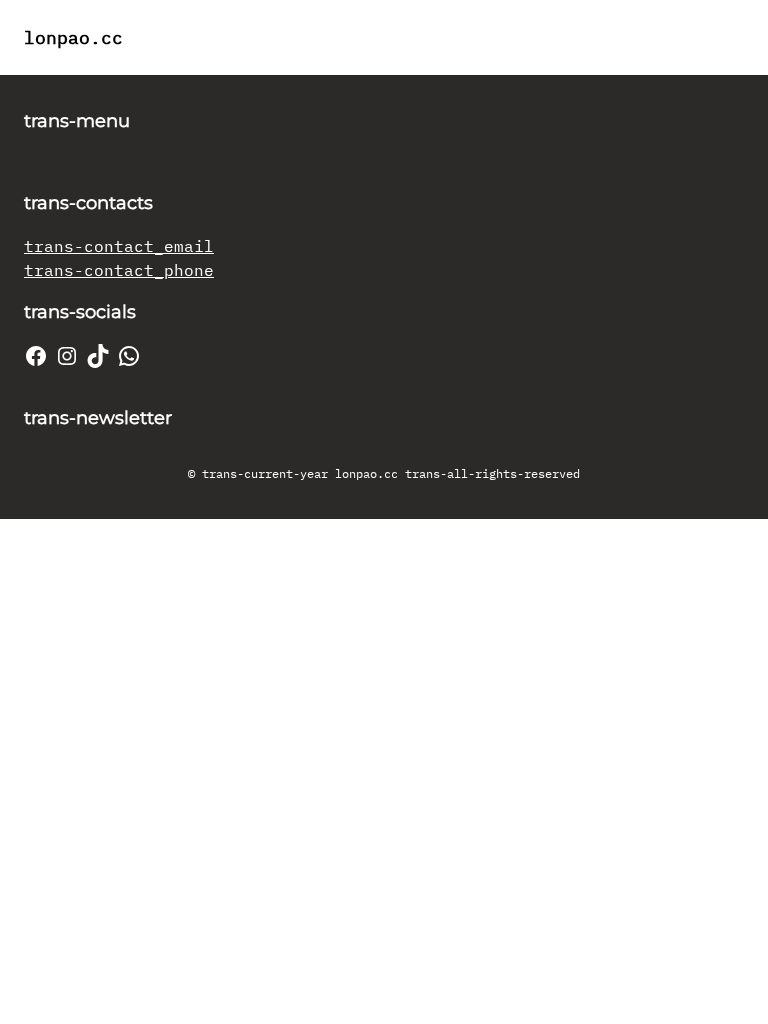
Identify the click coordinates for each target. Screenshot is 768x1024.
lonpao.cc (73, 37)
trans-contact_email (119, 246)
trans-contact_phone (119, 270)
